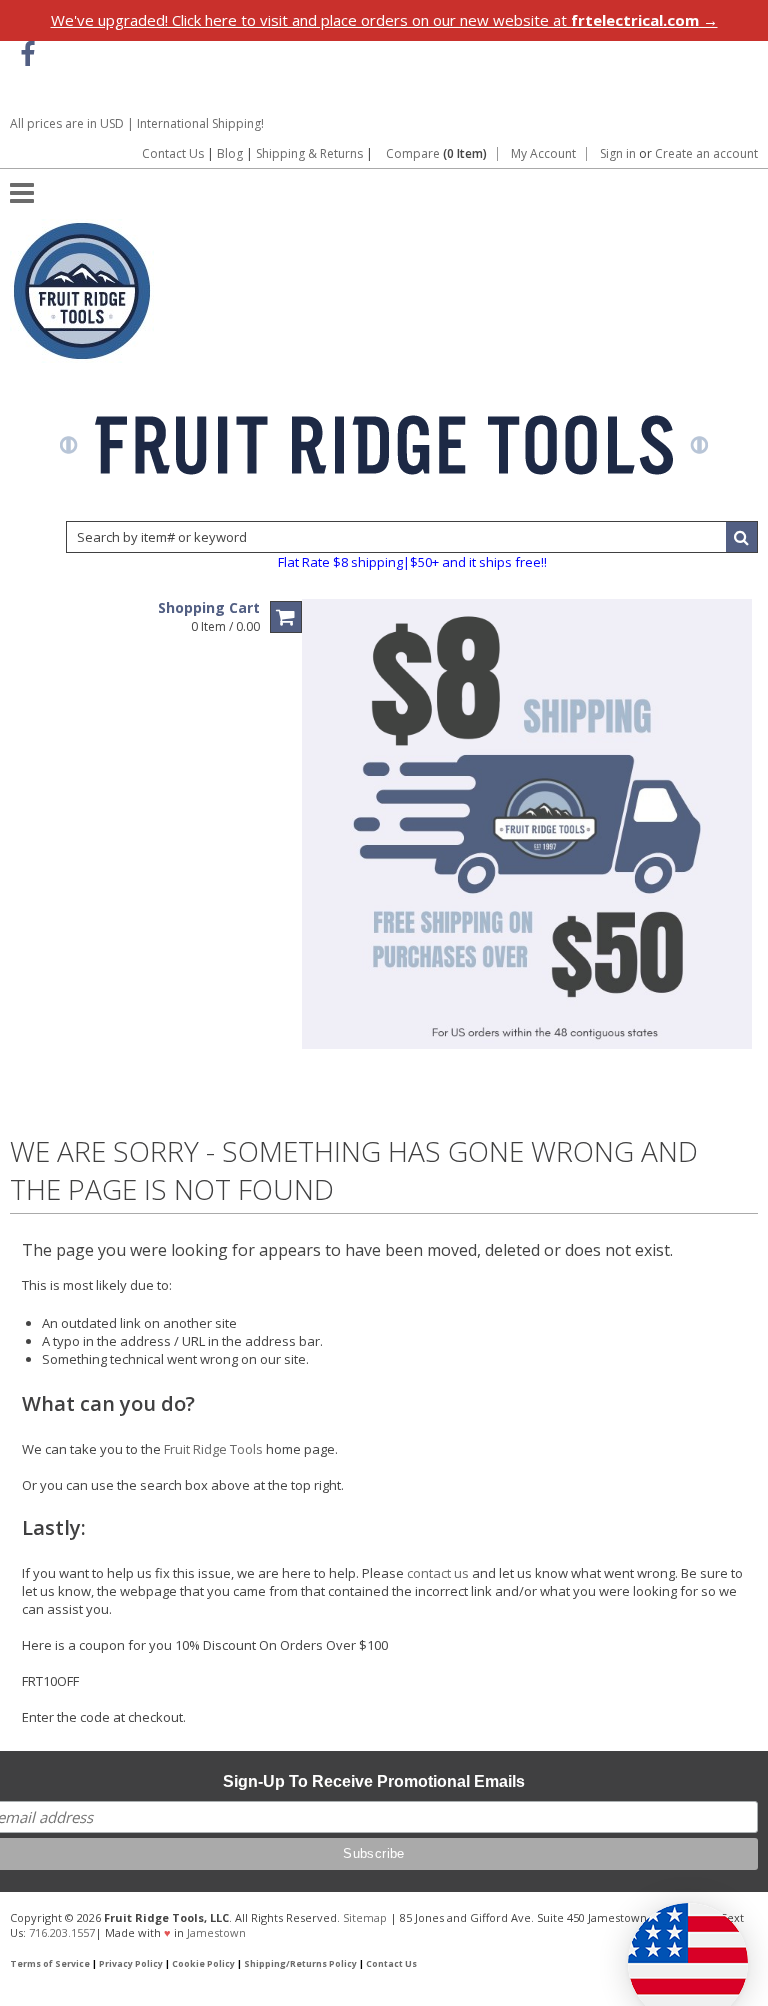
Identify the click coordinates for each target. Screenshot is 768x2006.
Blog (230, 153)
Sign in (618, 154)
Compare (436, 154)
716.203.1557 (62, 1932)
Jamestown (216, 1932)
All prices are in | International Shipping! (137, 123)
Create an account (706, 154)
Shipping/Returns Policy (300, 1964)
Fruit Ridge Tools (213, 1449)
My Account (543, 154)
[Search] (742, 537)
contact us (438, 1573)
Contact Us (173, 153)
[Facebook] (27, 54)
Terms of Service (50, 1964)
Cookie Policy (203, 1964)
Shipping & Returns (311, 153)
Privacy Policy (131, 1964)
